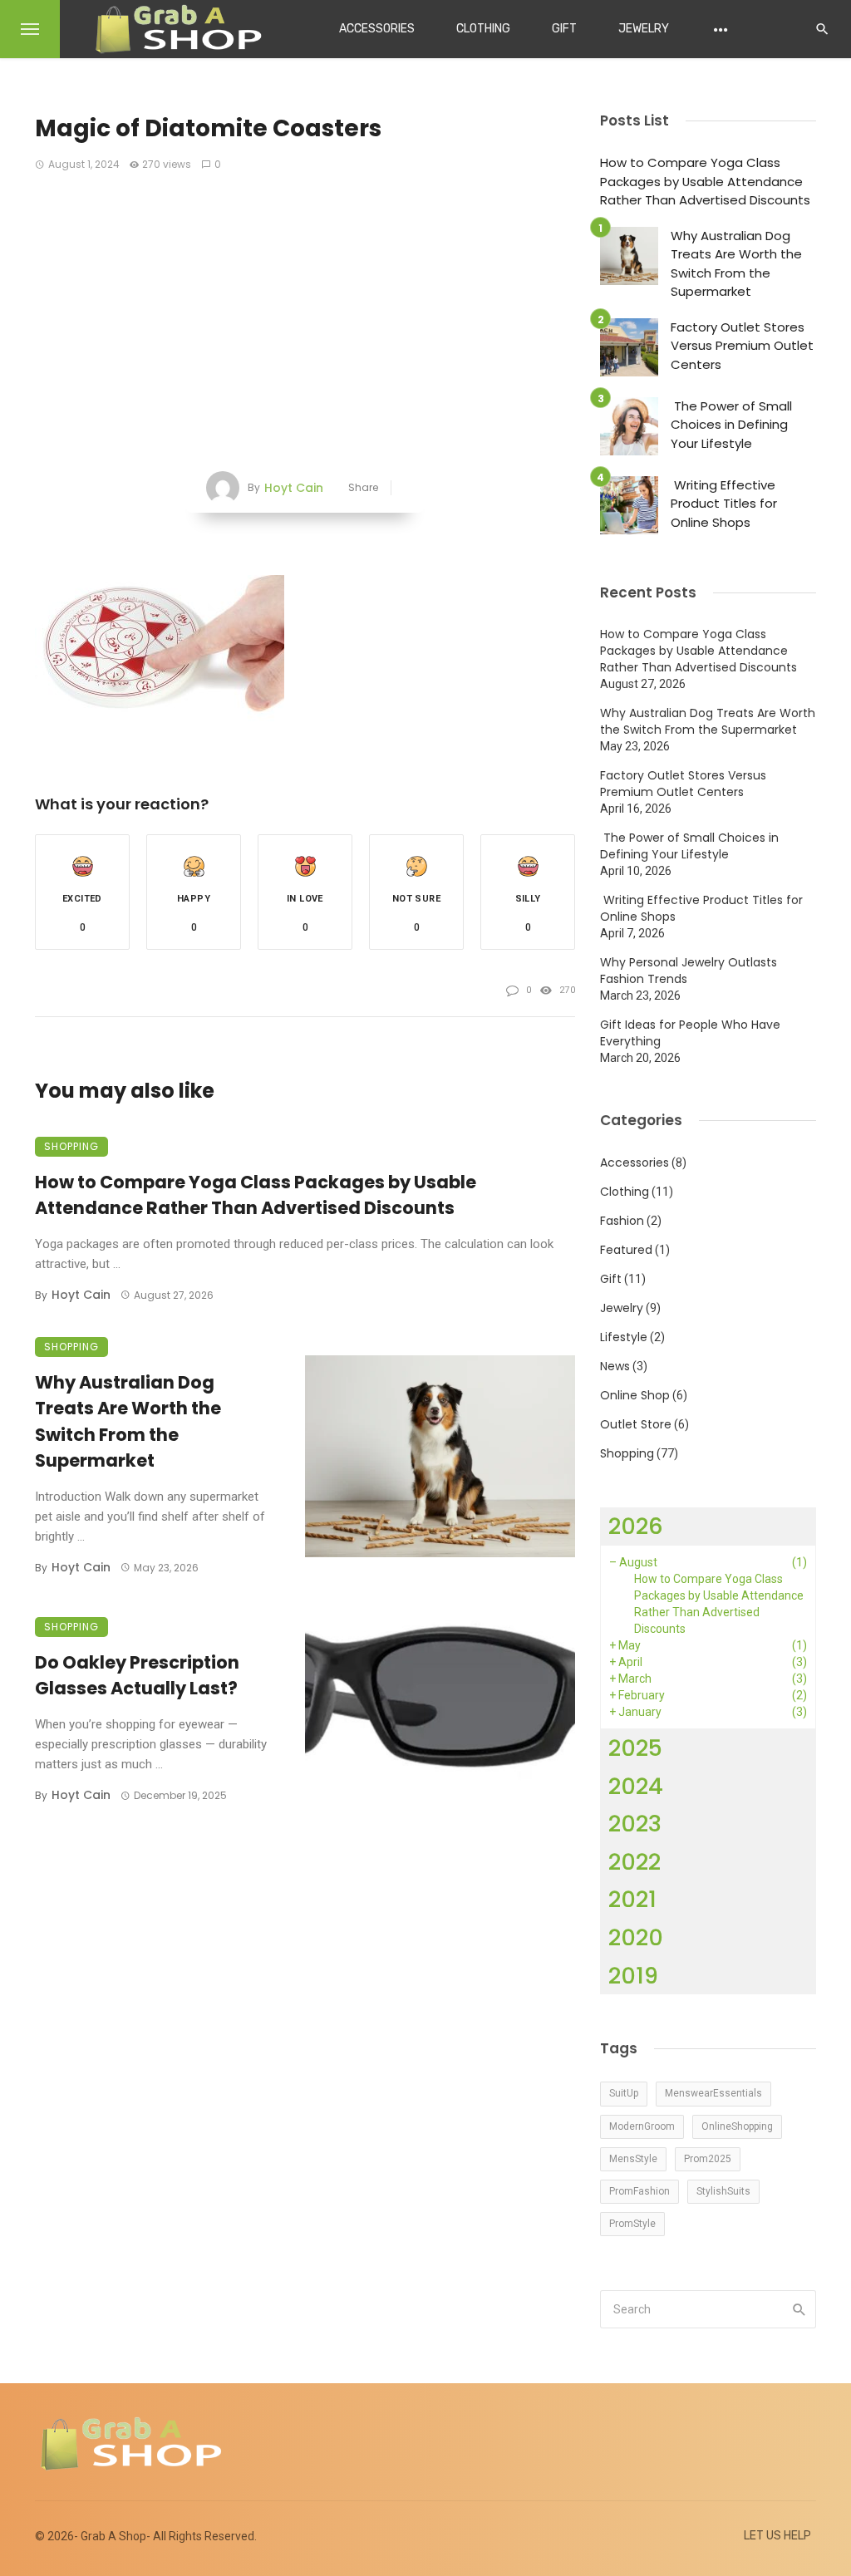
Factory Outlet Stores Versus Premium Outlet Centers (742, 346)
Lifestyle (624, 1337)
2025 (635, 1748)
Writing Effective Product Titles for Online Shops (724, 504)
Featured (626, 1250)
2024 (636, 1786)
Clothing (483, 29)
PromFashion (639, 2191)
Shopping (71, 1146)
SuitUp (624, 2093)
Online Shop (635, 1395)
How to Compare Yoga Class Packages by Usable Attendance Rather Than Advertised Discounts (256, 1195)
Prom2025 (708, 2159)
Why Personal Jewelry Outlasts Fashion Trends (689, 971)
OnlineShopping (737, 2126)
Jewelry (644, 29)
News (615, 1366)
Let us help (777, 2536)
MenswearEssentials (713, 2093)
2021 (632, 1899)
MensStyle (633, 2159)
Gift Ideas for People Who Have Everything (690, 1033)
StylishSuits (723, 2191)
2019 (633, 1976)
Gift (564, 29)
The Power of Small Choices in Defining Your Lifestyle (731, 425)
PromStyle (632, 2224)
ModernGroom (642, 2126)
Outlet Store (636, 1424)
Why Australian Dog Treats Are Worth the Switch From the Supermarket (128, 1422)
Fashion (622, 1221)
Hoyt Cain (294, 488)
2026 (636, 1526)
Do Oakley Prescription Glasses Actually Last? (137, 1676)
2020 (636, 1937)
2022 (635, 1862)
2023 (635, 1824)
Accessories (377, 29)
